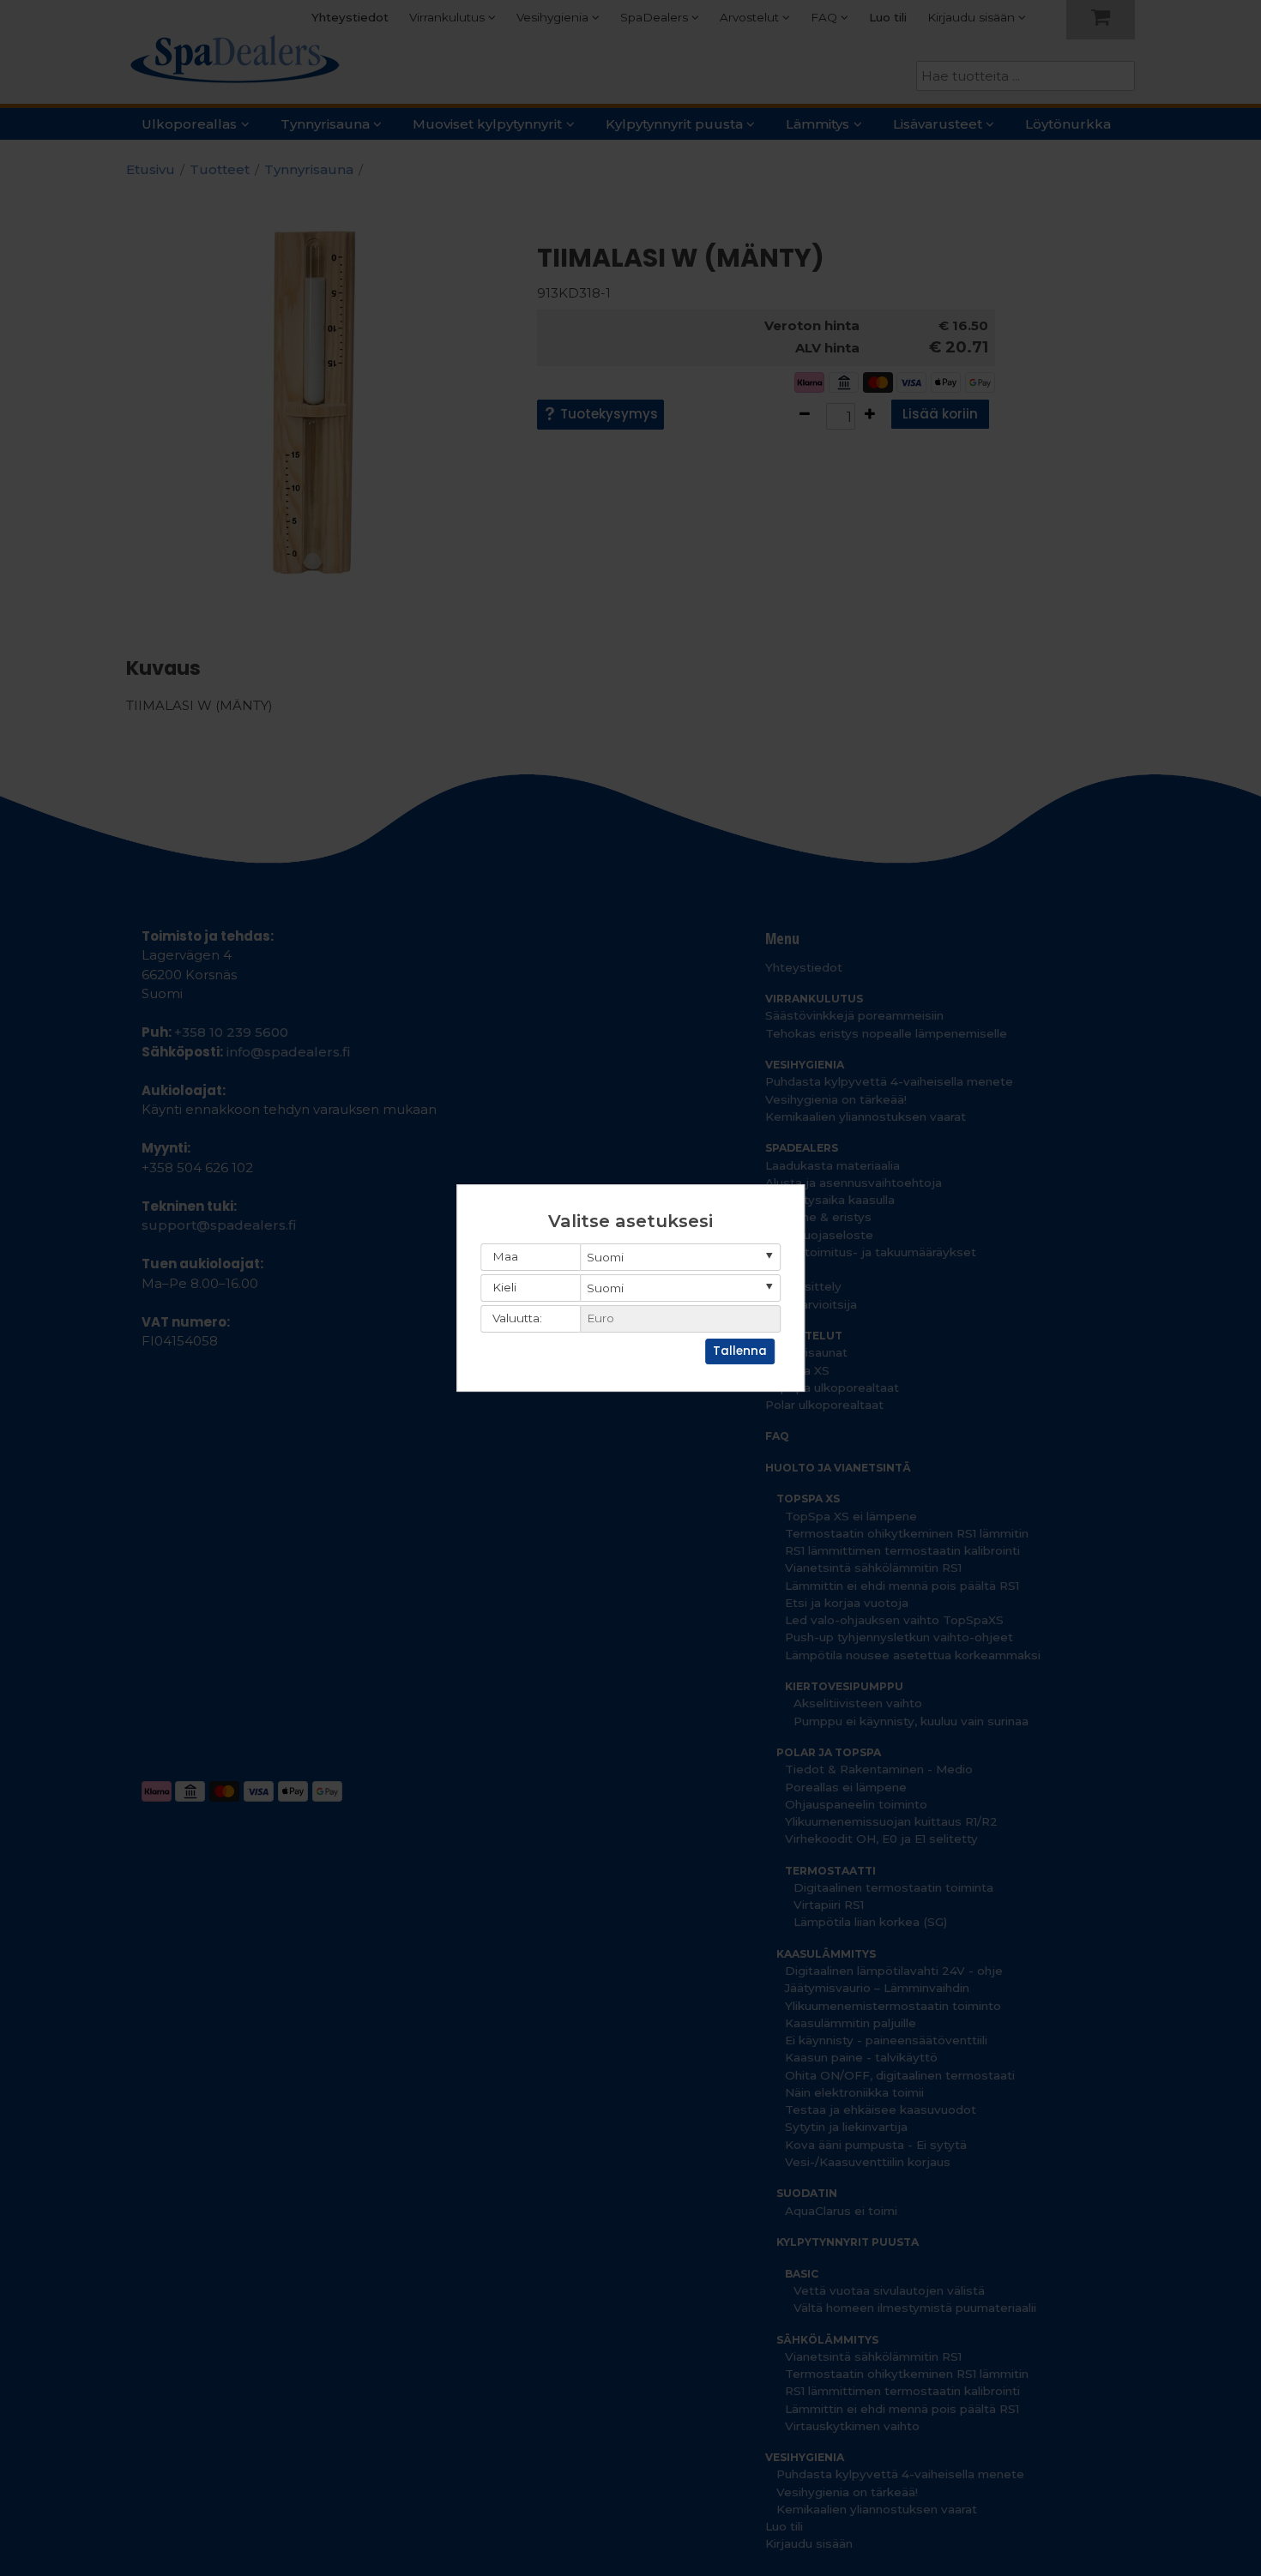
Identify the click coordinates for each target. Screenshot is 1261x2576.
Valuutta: (517, 1318)
